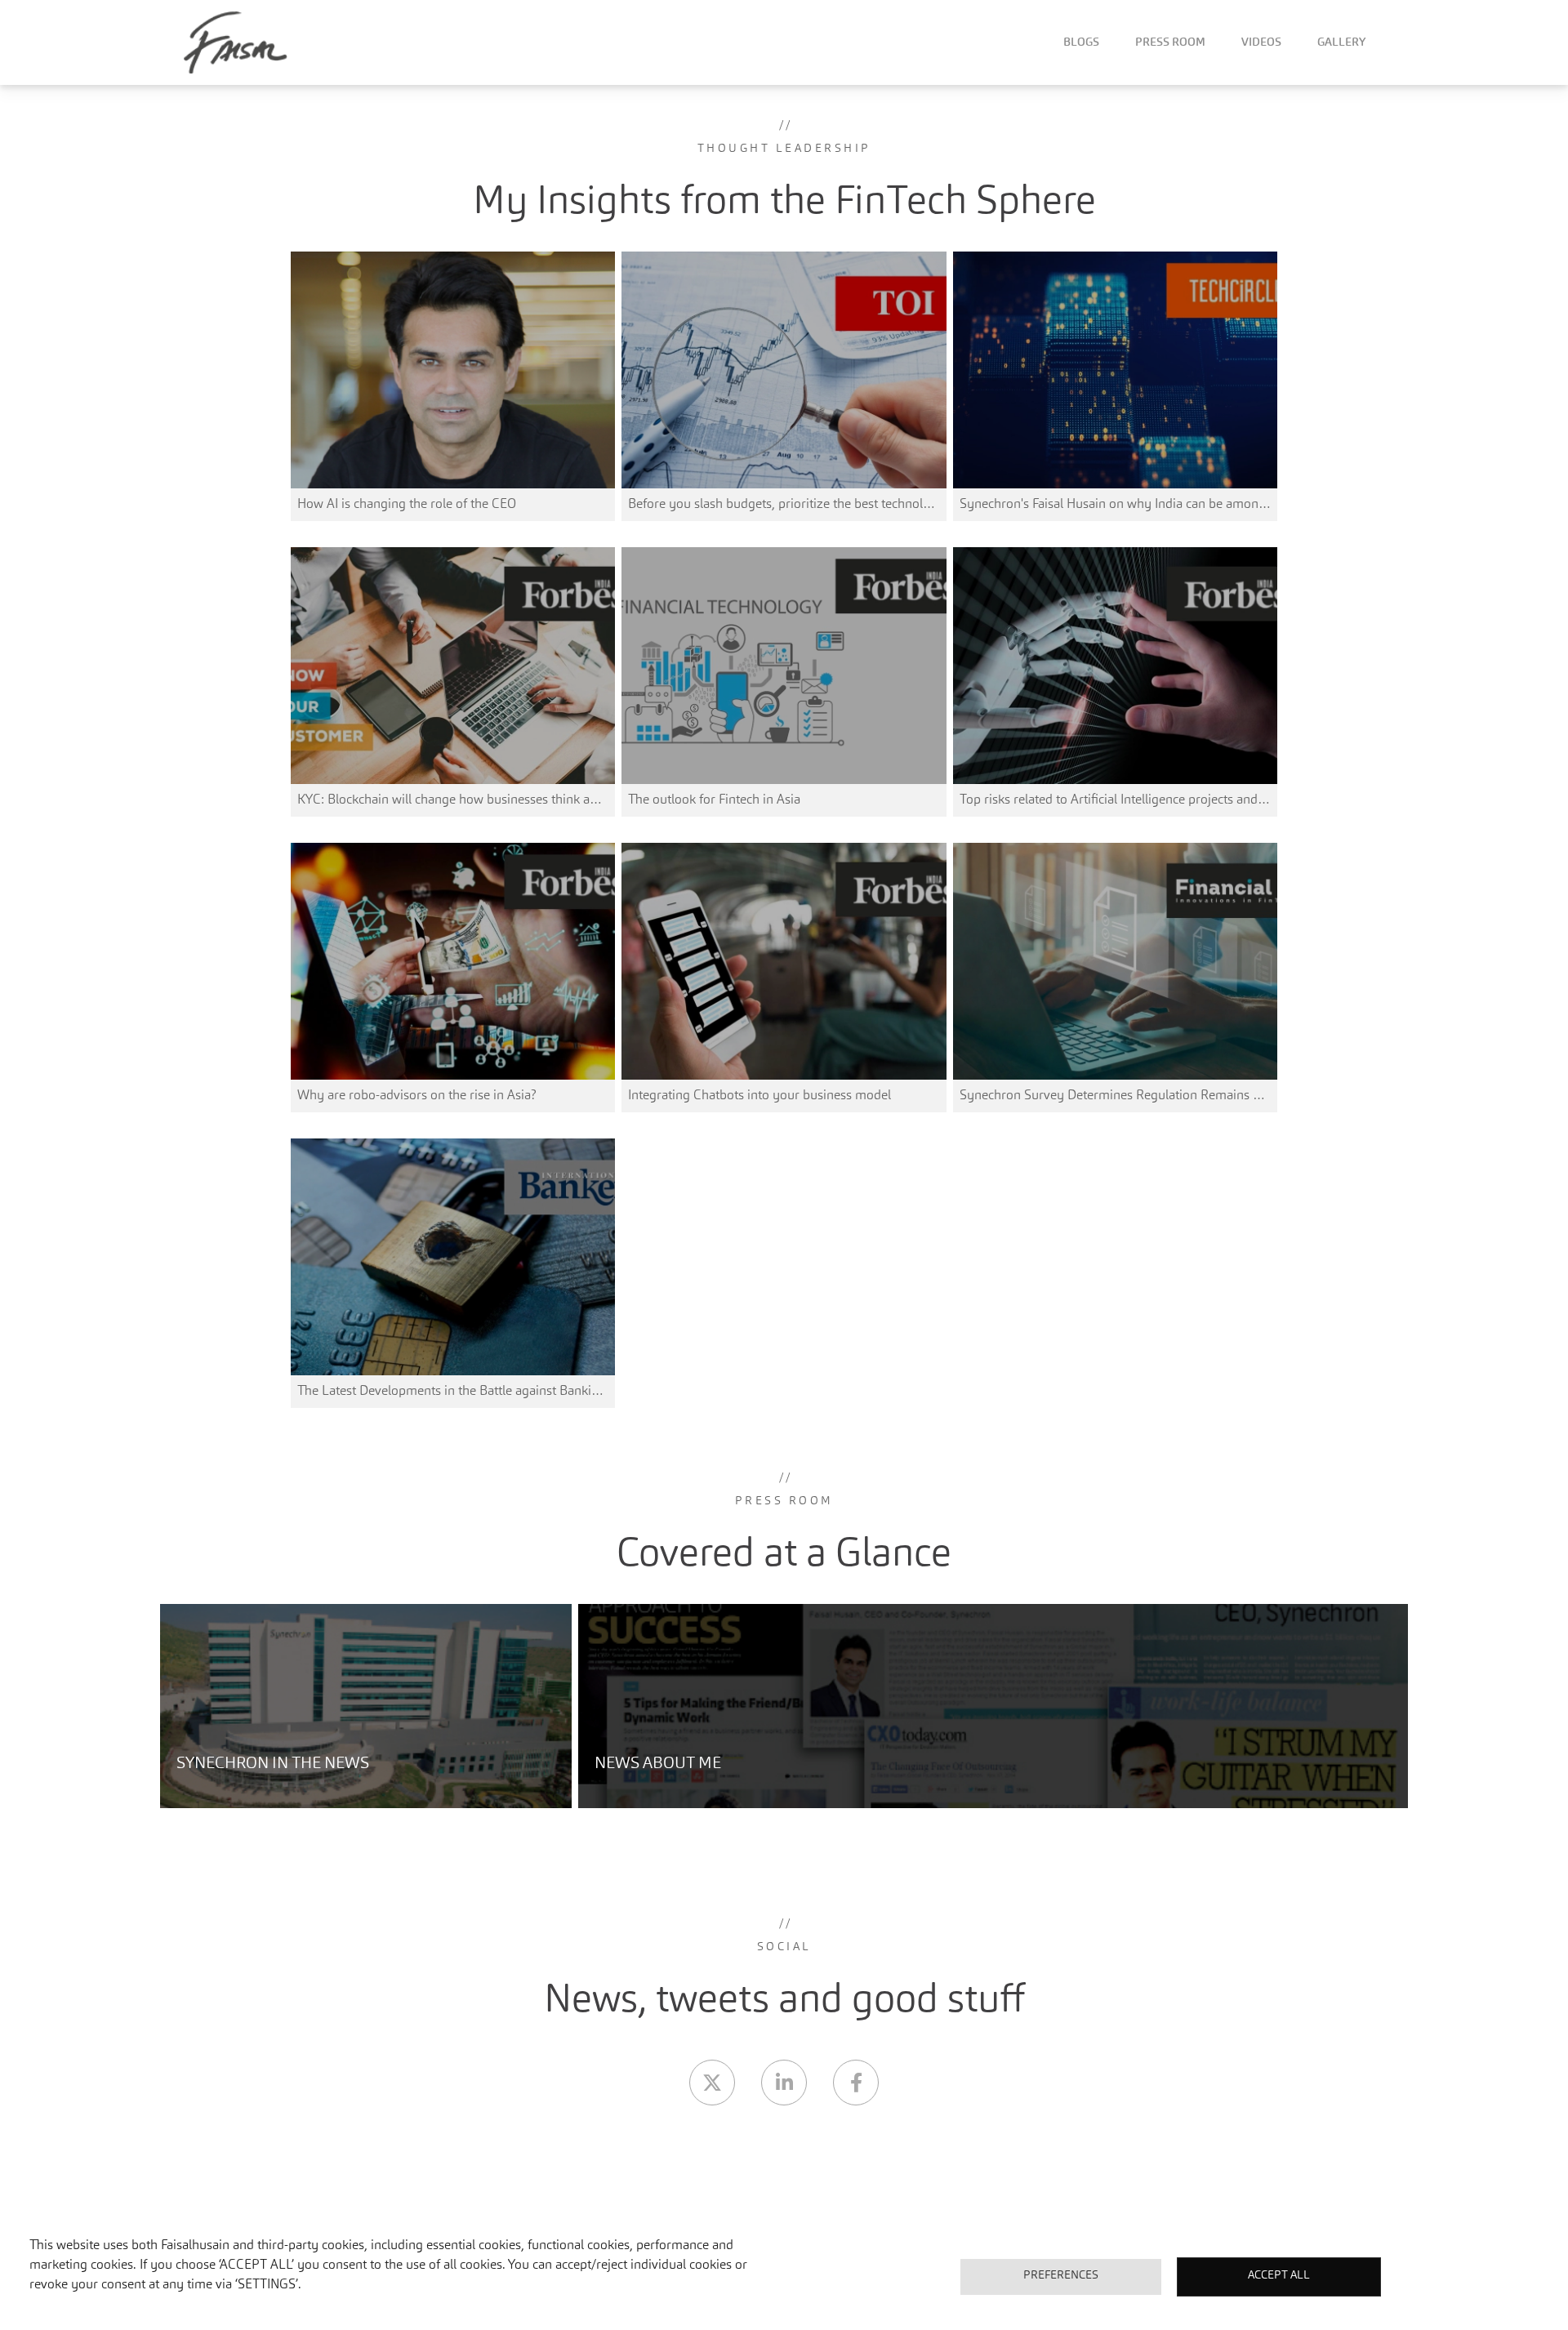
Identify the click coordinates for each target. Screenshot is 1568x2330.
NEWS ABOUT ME (658, 1764)
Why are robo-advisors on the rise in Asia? (417, 1096)
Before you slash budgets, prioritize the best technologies (787, 505)
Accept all (1279, 2276)
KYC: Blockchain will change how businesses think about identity (456, 800)
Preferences (1061, 2276)
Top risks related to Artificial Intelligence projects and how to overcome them (1118, 800)
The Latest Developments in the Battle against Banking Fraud (456, 1392)
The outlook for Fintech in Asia (714, 800)
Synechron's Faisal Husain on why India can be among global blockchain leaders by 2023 (1118, 505)
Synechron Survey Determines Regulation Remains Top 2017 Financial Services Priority (1118, 1096)
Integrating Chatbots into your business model (759, 1096)
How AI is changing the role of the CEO (407, 505)
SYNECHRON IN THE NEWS (273, 1764)
